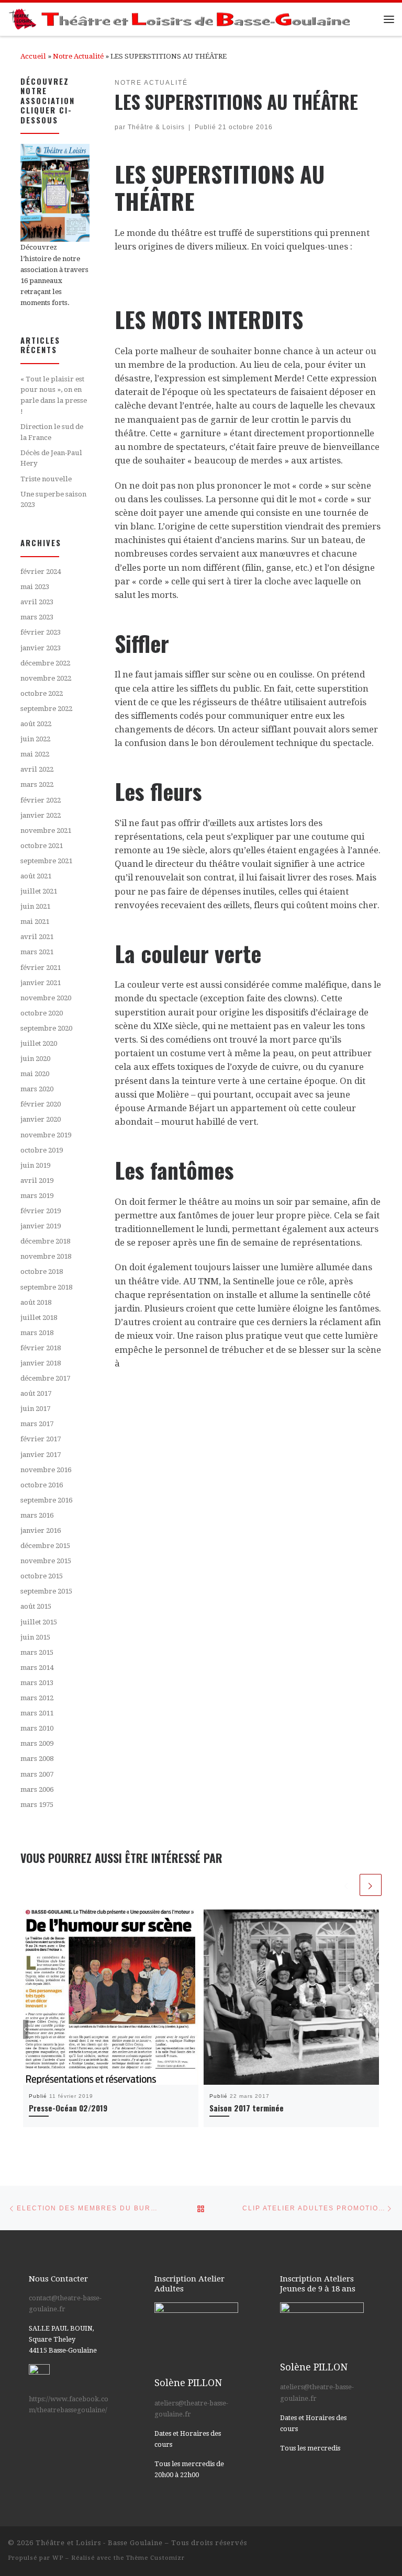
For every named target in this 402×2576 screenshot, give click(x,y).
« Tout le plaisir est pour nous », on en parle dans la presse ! (54, 395)
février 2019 (41, 1211)
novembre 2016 (46, 1470)
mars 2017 (37, 1424)
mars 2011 (37, 1713)
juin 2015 (35, 1637)
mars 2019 (37, 1196)
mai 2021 (35, 922)
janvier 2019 (41, 1226)
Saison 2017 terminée (247, 2108)
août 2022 (36, 724)
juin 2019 (35, 1165)
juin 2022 (35, 739)
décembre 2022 (45, 663)
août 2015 (36, 1606)
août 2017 (36, 1393)
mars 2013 (37, 1683)
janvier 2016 (41, 1530)
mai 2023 (35, 587)
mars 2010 (37, 1728)
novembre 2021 (46, 831)
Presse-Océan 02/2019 (68, 2108)
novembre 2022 (46, 678)
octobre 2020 (42, 1013)
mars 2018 (37, 1333)
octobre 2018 (42, 1272)
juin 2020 (35, 1059)
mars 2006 (37, 1789)
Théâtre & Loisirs (156, 127)
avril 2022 (37, 769)
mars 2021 (37, 952)
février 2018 (41, 1348)
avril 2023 (37, 602)
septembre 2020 (46, 1028)
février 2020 (41, 1104)
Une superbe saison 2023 (53, 500)
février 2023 (41, 632)
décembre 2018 (45, 1241)
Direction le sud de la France (52, 432)
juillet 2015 (39, 1622)
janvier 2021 (41, 983)
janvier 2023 (41, 648)
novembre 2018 (46, 1256)
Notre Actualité (78, 56)
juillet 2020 (39, 1043)
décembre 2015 (45, 1546)
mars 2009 (37, 1743)
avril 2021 (37, 937)
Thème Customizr (155, 2558)
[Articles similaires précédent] (347, 1885)
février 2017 (41, 1439)
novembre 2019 (46, 1135)
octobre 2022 (42, 693)
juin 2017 (35, 1409)
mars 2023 (37, 617)
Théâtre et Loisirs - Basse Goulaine (99, 2543)
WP (58, 2558)
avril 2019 (37, 1180)
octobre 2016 (42, 1485)
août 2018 (36, 1302)
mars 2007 (37, 1774)
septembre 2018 (46, 1287)
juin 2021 (35, 906)
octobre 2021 (42, 846)
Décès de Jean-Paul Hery (51, 458)
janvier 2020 (41, 1119)
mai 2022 (35, 754)
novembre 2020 (46, 998)
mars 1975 (37, 1805)
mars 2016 (37, 1515)
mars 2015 (37, 1652)
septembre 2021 (46, 861)
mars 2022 (37, 784)
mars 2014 (37, 1668)
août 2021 (36, 876)
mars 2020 (37, 1089)
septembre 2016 (46, 1500)
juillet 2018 (39, 1318)
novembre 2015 (46, 1561)
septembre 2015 (46, 1591)
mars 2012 (37, 1698)
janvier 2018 (41, 1363)
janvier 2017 (41, 1455)
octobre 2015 (42, 1576)
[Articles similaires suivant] (371, 1885)
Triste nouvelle (46, 479)
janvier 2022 (41, 815)
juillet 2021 (39, 891)
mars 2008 (37, 1759)
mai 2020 (35, 1074)
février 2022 (41, 800)
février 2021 (41, 968)
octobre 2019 (42, 1150)
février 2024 (41, 572)
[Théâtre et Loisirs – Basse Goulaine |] (181, 18)
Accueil (33, 56)
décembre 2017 (45, 1378)
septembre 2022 (46, 709)
